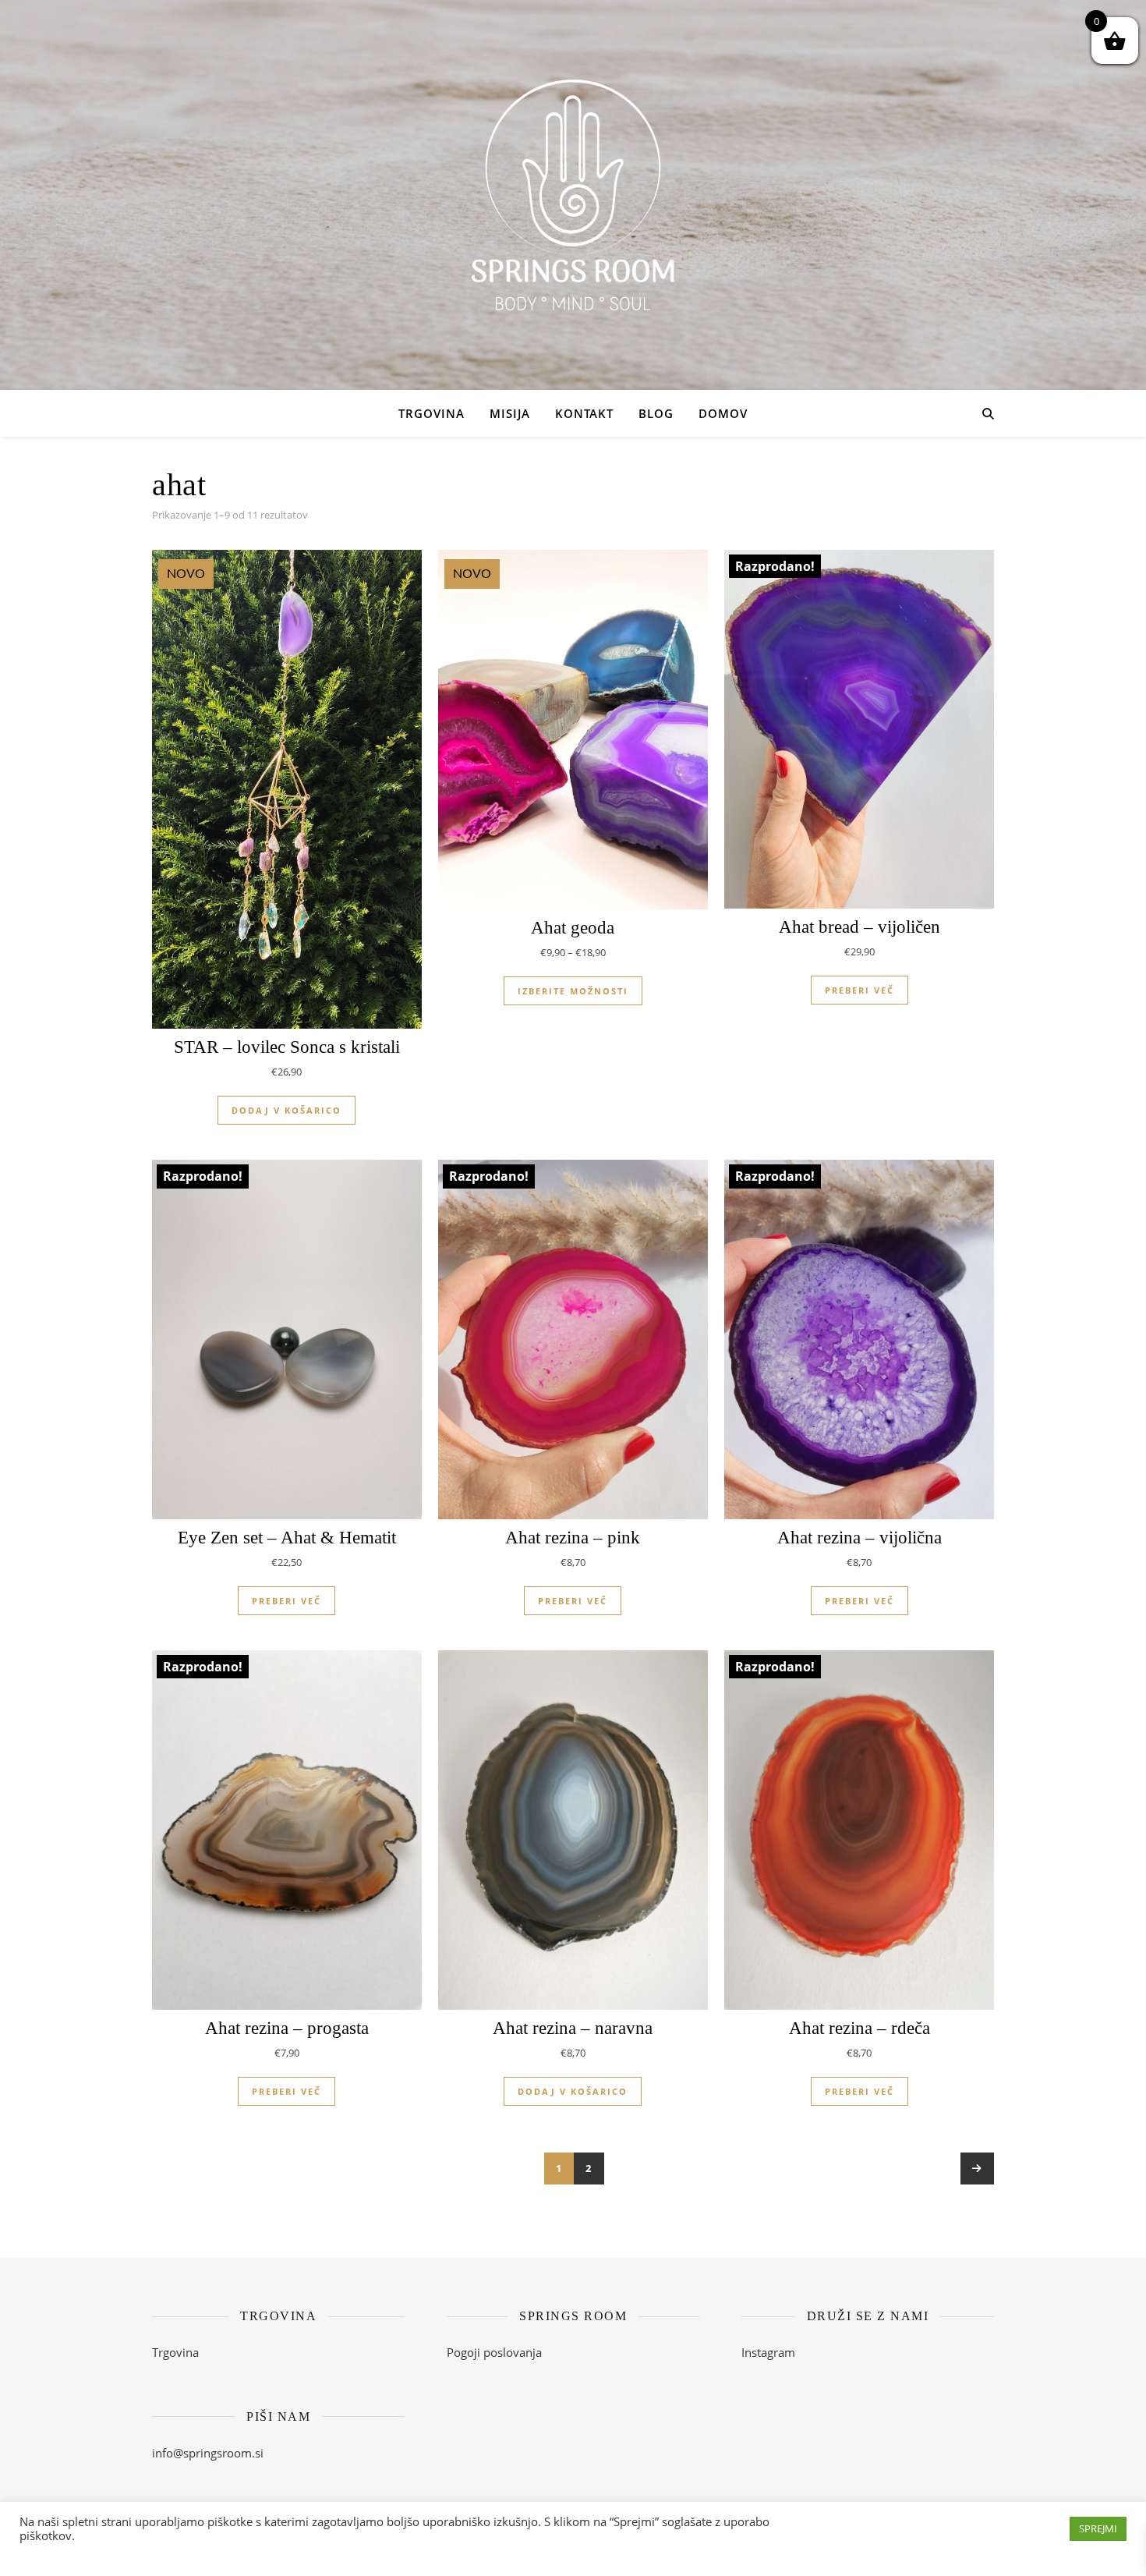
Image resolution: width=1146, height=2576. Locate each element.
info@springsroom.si (208, 2453)
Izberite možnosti (573, 991)
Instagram (768, 2352)
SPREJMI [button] (1098, 2528)
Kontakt (584, 413)
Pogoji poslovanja (494, 2352)
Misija (510, 413)
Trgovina (432, 413)
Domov (723, 413)
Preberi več (859, 990)
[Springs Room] (573, 195)
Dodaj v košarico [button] (286, 1110)
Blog (656, 413)
